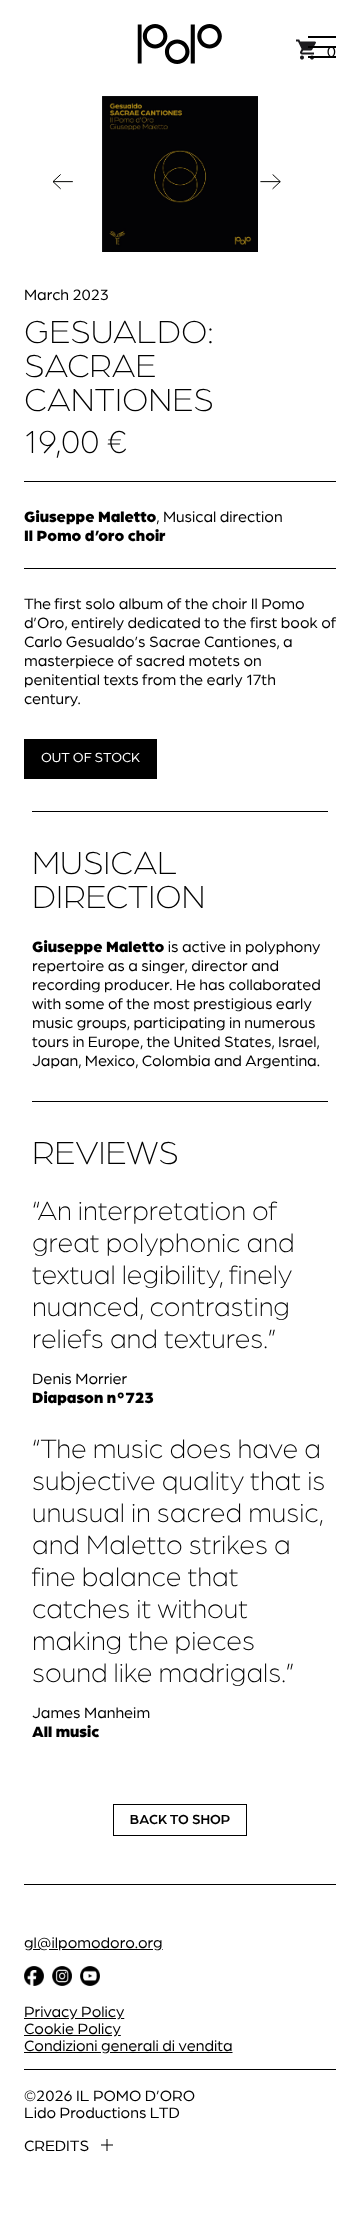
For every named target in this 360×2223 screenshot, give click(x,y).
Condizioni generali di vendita (128, 2044)
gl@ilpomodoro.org (93, 1941)
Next (272, 186)
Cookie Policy (72, 2027)
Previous (64, 186)
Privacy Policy (74, 2010)
